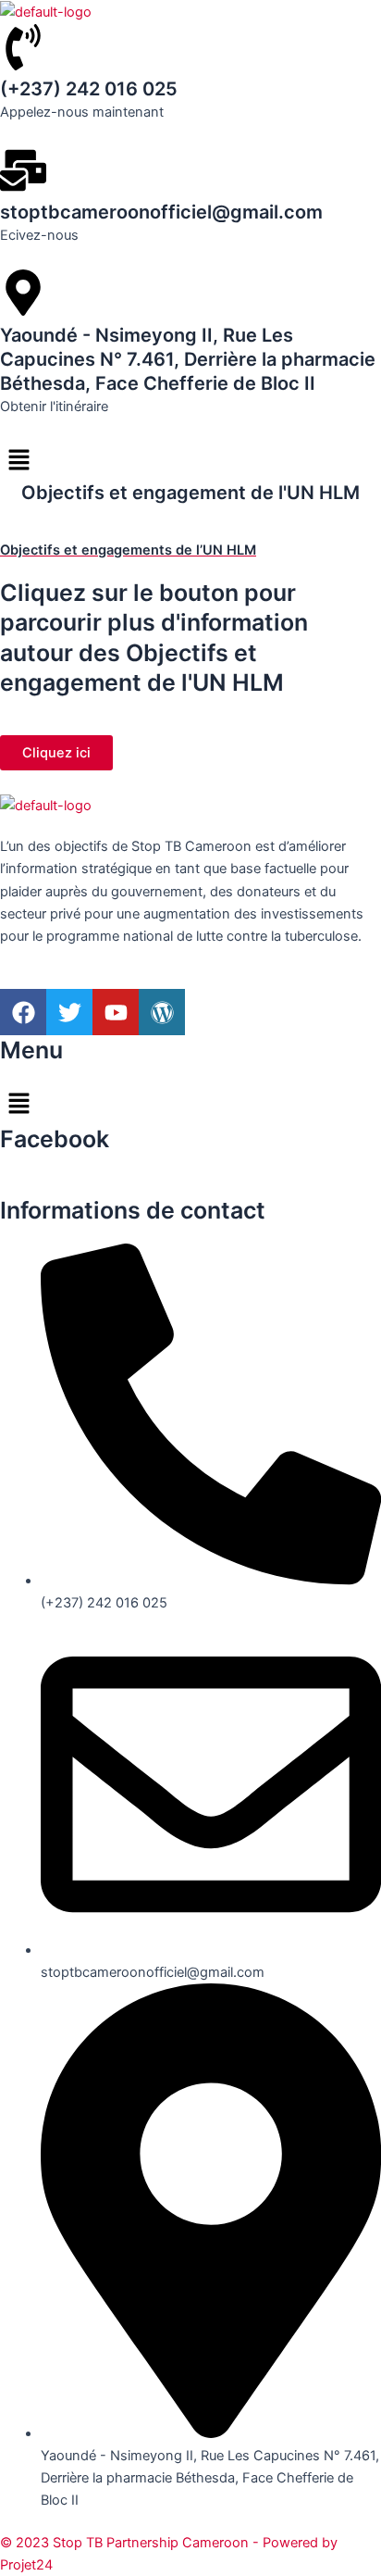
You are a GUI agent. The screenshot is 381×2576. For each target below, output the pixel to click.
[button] (190, 461)
